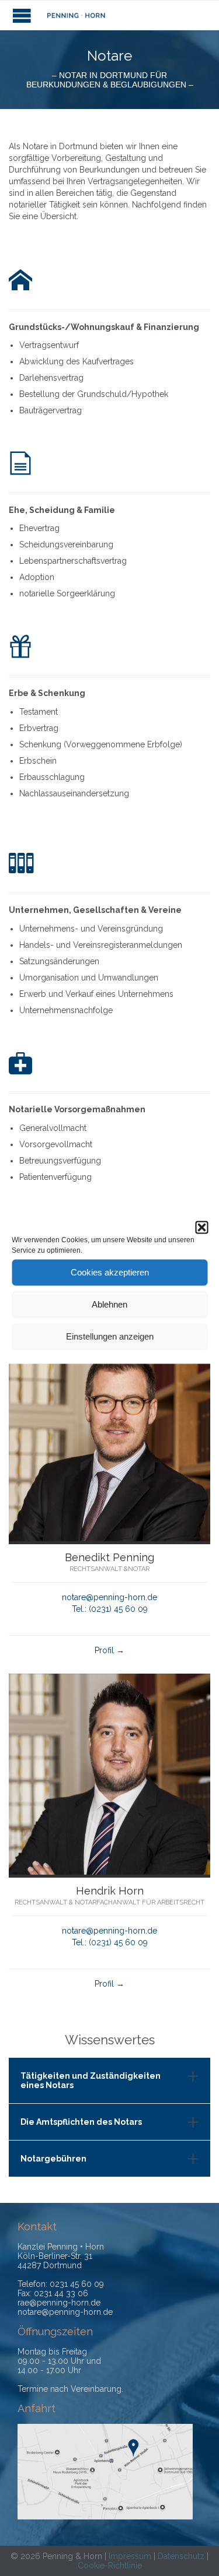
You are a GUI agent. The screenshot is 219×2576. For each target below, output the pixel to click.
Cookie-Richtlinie (110, 2566)
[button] (201, 1227)
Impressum (130, 2556)
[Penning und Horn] (76, 15)
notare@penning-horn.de (109, 1597)
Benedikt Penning (109, 1557)
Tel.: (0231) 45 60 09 (110, 1609)
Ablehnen (109, 1304)
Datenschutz (181, 2556)
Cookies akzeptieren (110, 1272)
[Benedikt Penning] (109, 1538)
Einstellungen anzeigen (110, 1336)
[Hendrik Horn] (109, 1872)
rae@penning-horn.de (59, 2303)
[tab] (109, 2081)
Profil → (109, 1650)
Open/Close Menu (22, 15)
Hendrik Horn (110, 1891)
